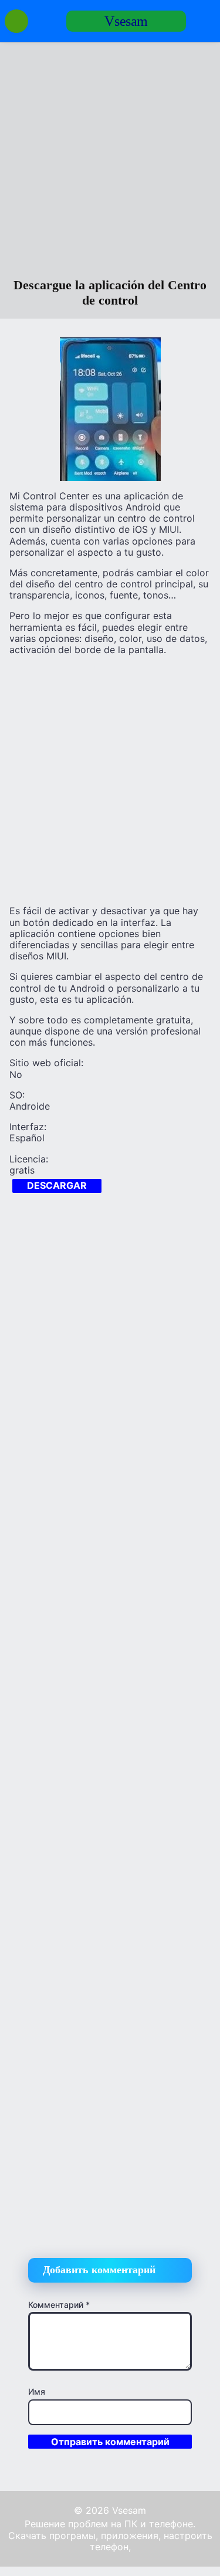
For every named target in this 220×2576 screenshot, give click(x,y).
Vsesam (126, 21)
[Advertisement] (110, 162)
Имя (37, 2391)
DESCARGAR (57, 1185)
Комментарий (59, 2305)
